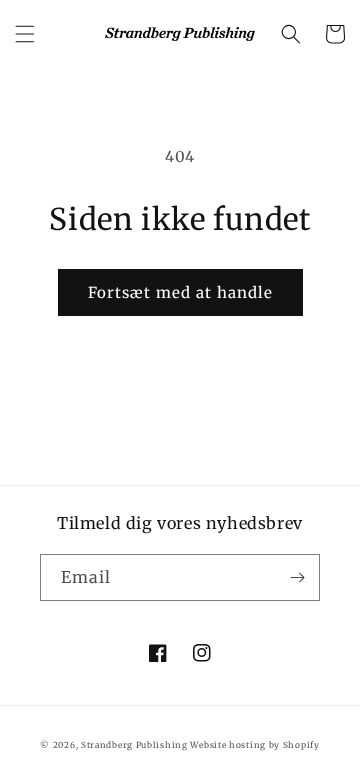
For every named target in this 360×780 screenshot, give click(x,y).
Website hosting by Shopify (254, 745)
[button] (25, 34)
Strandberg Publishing (134, 745)
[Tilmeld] (297, 577)
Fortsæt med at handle (180, 292)
